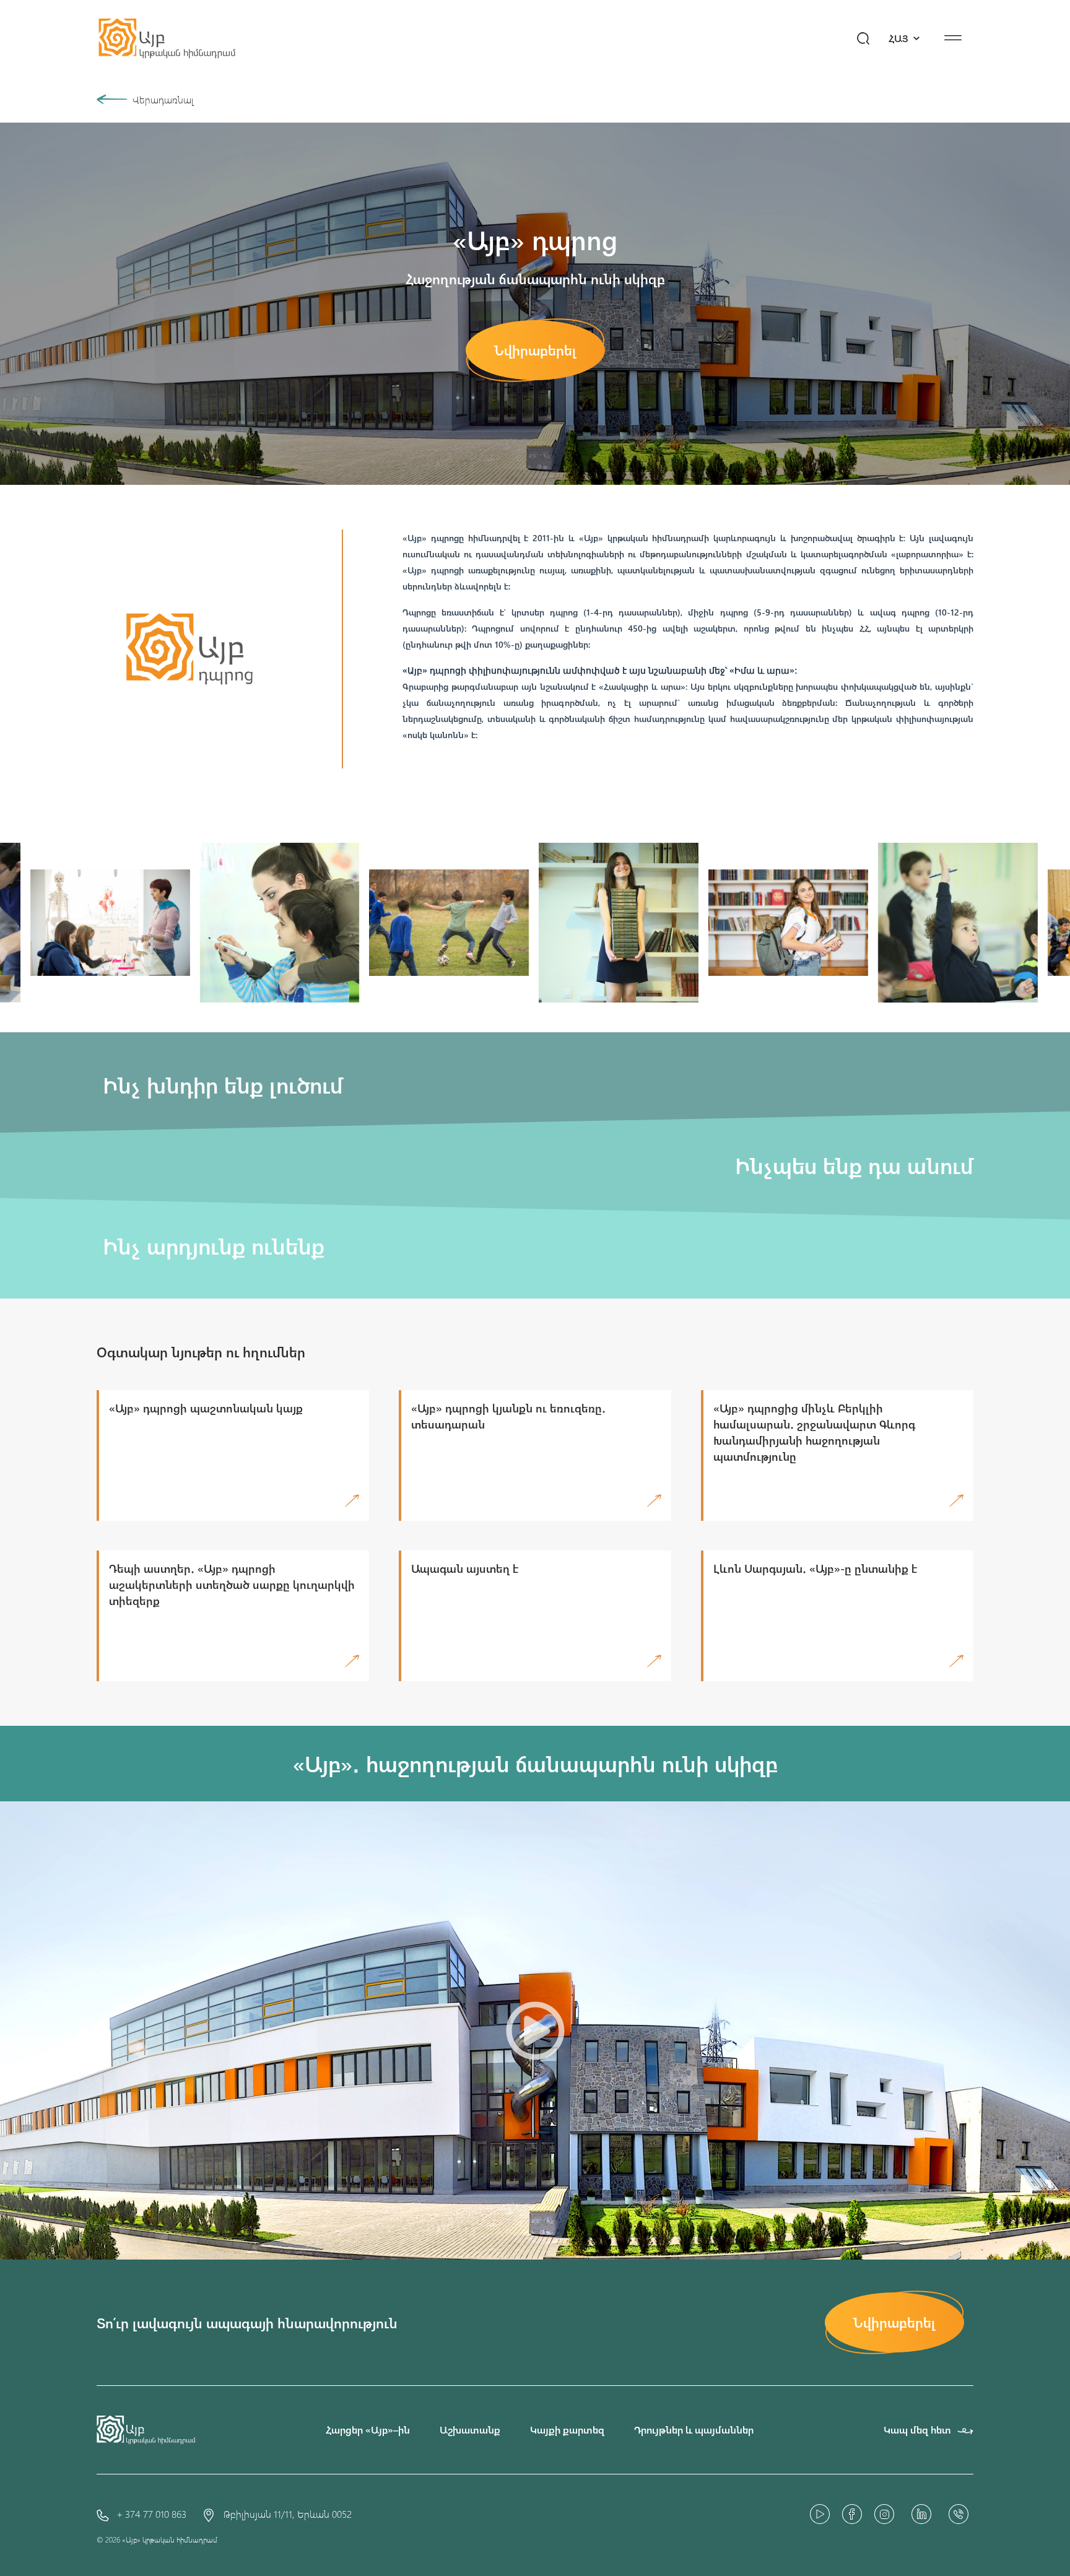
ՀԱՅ (900, 38)
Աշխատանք (470, 2430)
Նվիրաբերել (535, 350)
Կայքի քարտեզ (567, 2430)
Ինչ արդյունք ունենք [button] (211, 1246)
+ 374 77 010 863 (151, 2514)
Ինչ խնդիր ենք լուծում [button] (220, 1085)
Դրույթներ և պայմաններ (694, 2430)
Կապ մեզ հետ (917, 2430)
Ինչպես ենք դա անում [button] (851, 1165)
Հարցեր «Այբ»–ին (368, 2430)
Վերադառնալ (163, 99)
